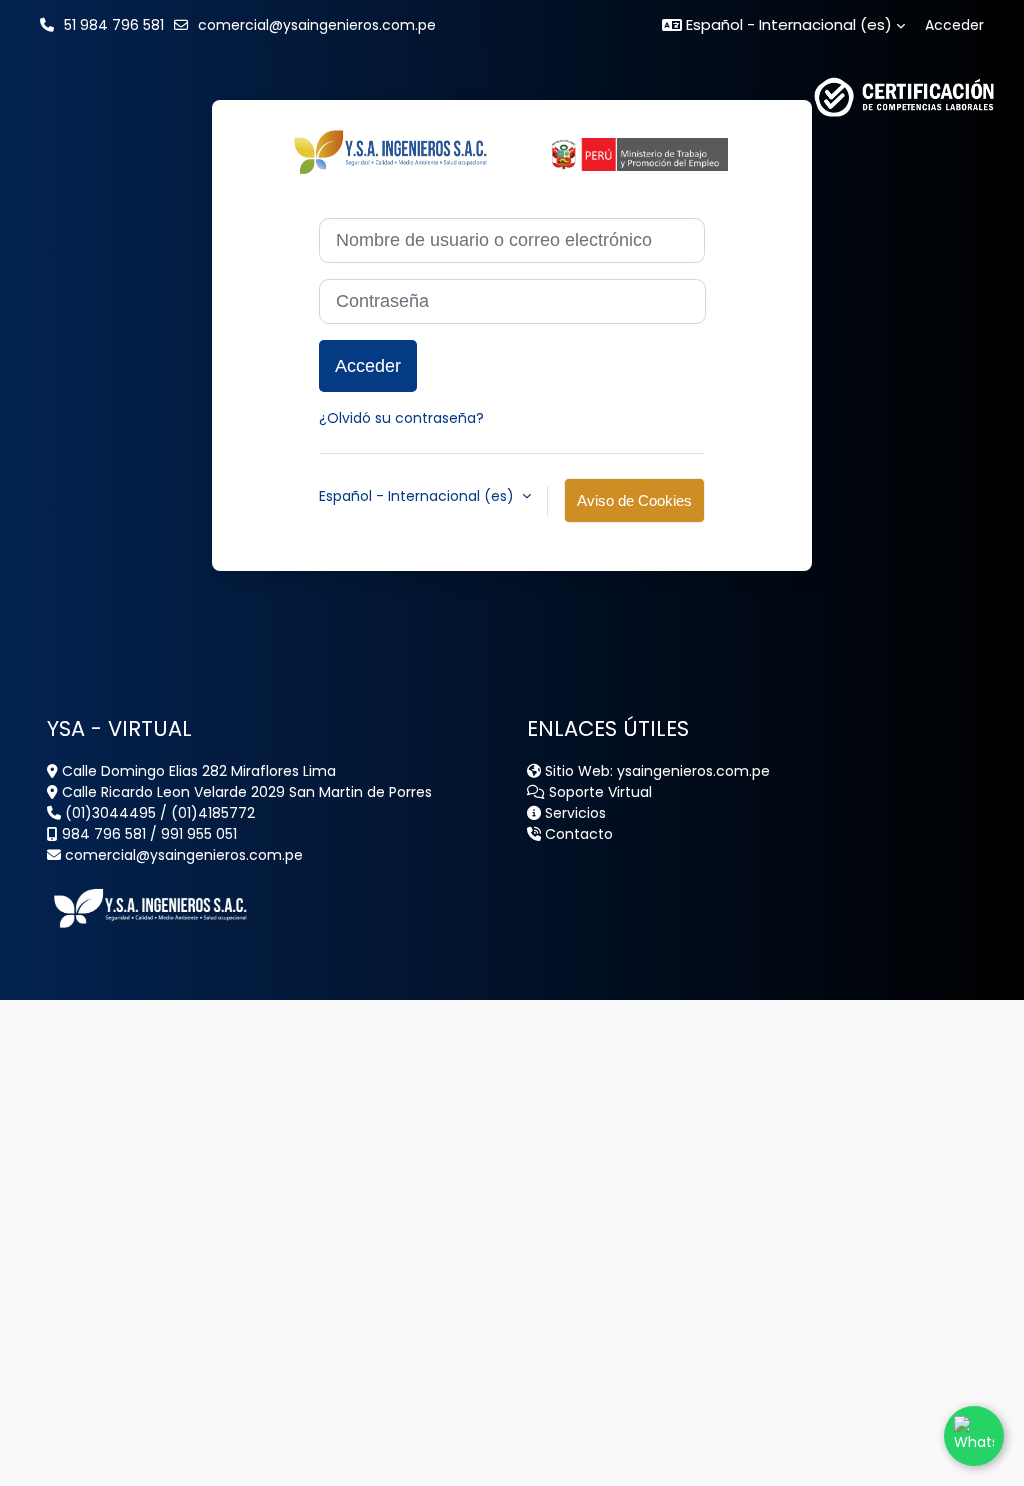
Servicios (573, 813)
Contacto (577, 834)
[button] (783, 25)
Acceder (954, 25)
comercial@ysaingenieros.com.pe (317, 25)
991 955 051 (199, 834)
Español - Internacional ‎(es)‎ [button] (418, 496)
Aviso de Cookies (634, 500)
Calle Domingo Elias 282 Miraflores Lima (197, 771)
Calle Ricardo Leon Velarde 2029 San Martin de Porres (245, 792)
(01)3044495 (108, 813)
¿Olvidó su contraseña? (401, 418)
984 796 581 (102, 834)
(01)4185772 (213, 813)
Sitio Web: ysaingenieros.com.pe (655, 771)
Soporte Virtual (598, 792)
